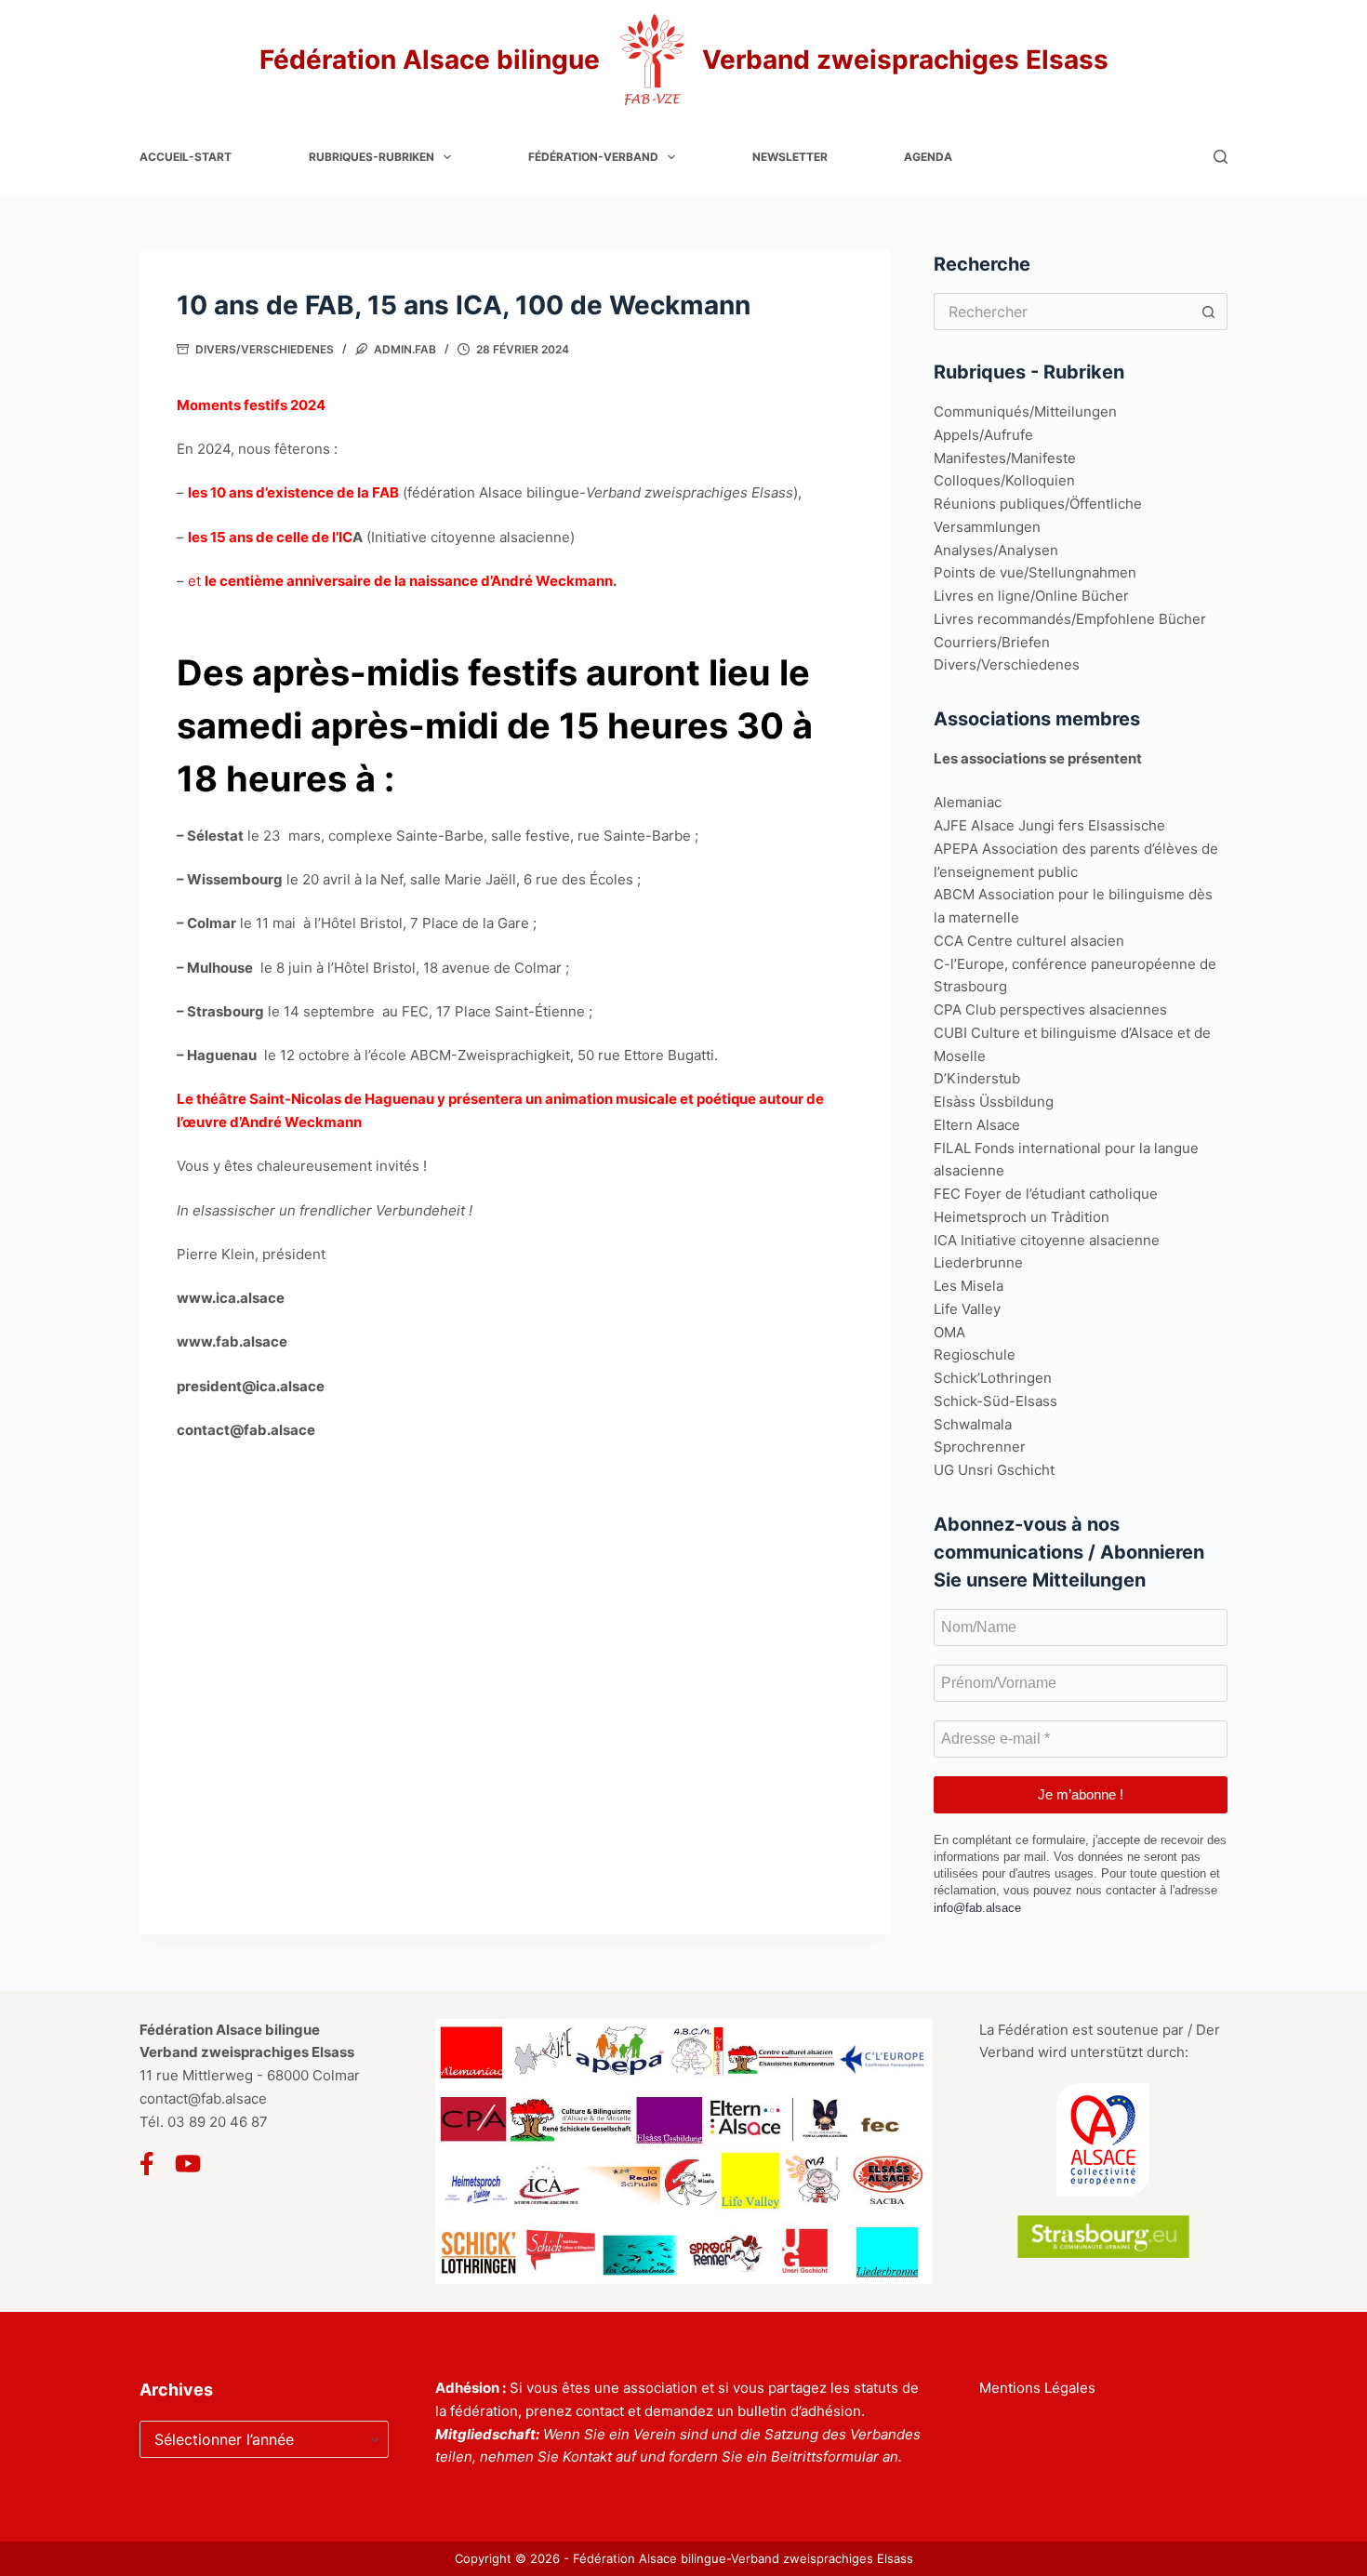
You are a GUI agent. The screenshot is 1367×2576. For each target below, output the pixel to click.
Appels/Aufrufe (983, 435)
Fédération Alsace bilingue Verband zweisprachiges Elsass (684, 60)
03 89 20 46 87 (218, 2122)
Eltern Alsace (977, 1125)
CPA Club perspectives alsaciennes (1050, 1009)
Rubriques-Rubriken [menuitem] (372, 157)
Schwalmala (973, 1424)
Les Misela (969, 1286)
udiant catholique (1101, 1194)
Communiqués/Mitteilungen (1025, 412)
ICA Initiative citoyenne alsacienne (1047, 1240)
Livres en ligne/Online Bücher (1031, 596)
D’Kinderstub (977, 1078)
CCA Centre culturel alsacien (1029, 941)
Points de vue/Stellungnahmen (1035, 572)
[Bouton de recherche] (1209, 312)
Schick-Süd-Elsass (995, 1401)
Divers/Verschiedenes (265, 349)
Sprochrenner (980, 1447)
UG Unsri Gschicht (994, 1470)
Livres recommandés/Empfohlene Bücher (1070, 619)
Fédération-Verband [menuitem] (593, 157)
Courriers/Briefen (992, 642)
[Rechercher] (1221, 157)
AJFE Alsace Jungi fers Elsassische (1049, 825)
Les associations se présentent (1038, 758)
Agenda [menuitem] (928, 157)
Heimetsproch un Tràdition (1022, 1217)
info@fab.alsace (977, 1908)
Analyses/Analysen (996, 550)
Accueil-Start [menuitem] (186, 157)
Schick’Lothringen (993, 1378)
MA (955, 1332)
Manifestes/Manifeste (1005, 458)
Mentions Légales (1037, 2388)
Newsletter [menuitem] (790, 157)
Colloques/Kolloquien (1004, 480)
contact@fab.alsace (203, 2098)
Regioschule (975, 1354)
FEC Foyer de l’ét (989, 1194)
